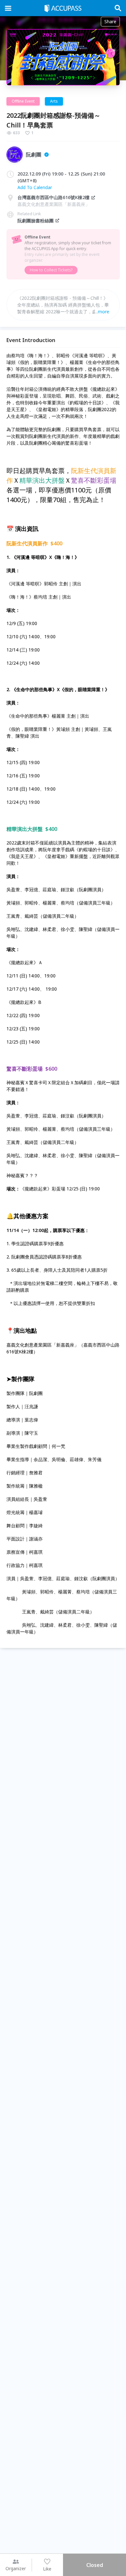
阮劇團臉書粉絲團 (36, 221)
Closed (95, 2565)
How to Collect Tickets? (51, 270)
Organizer (16, 2568)
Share (110, 21)
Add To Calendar (35, 187)
